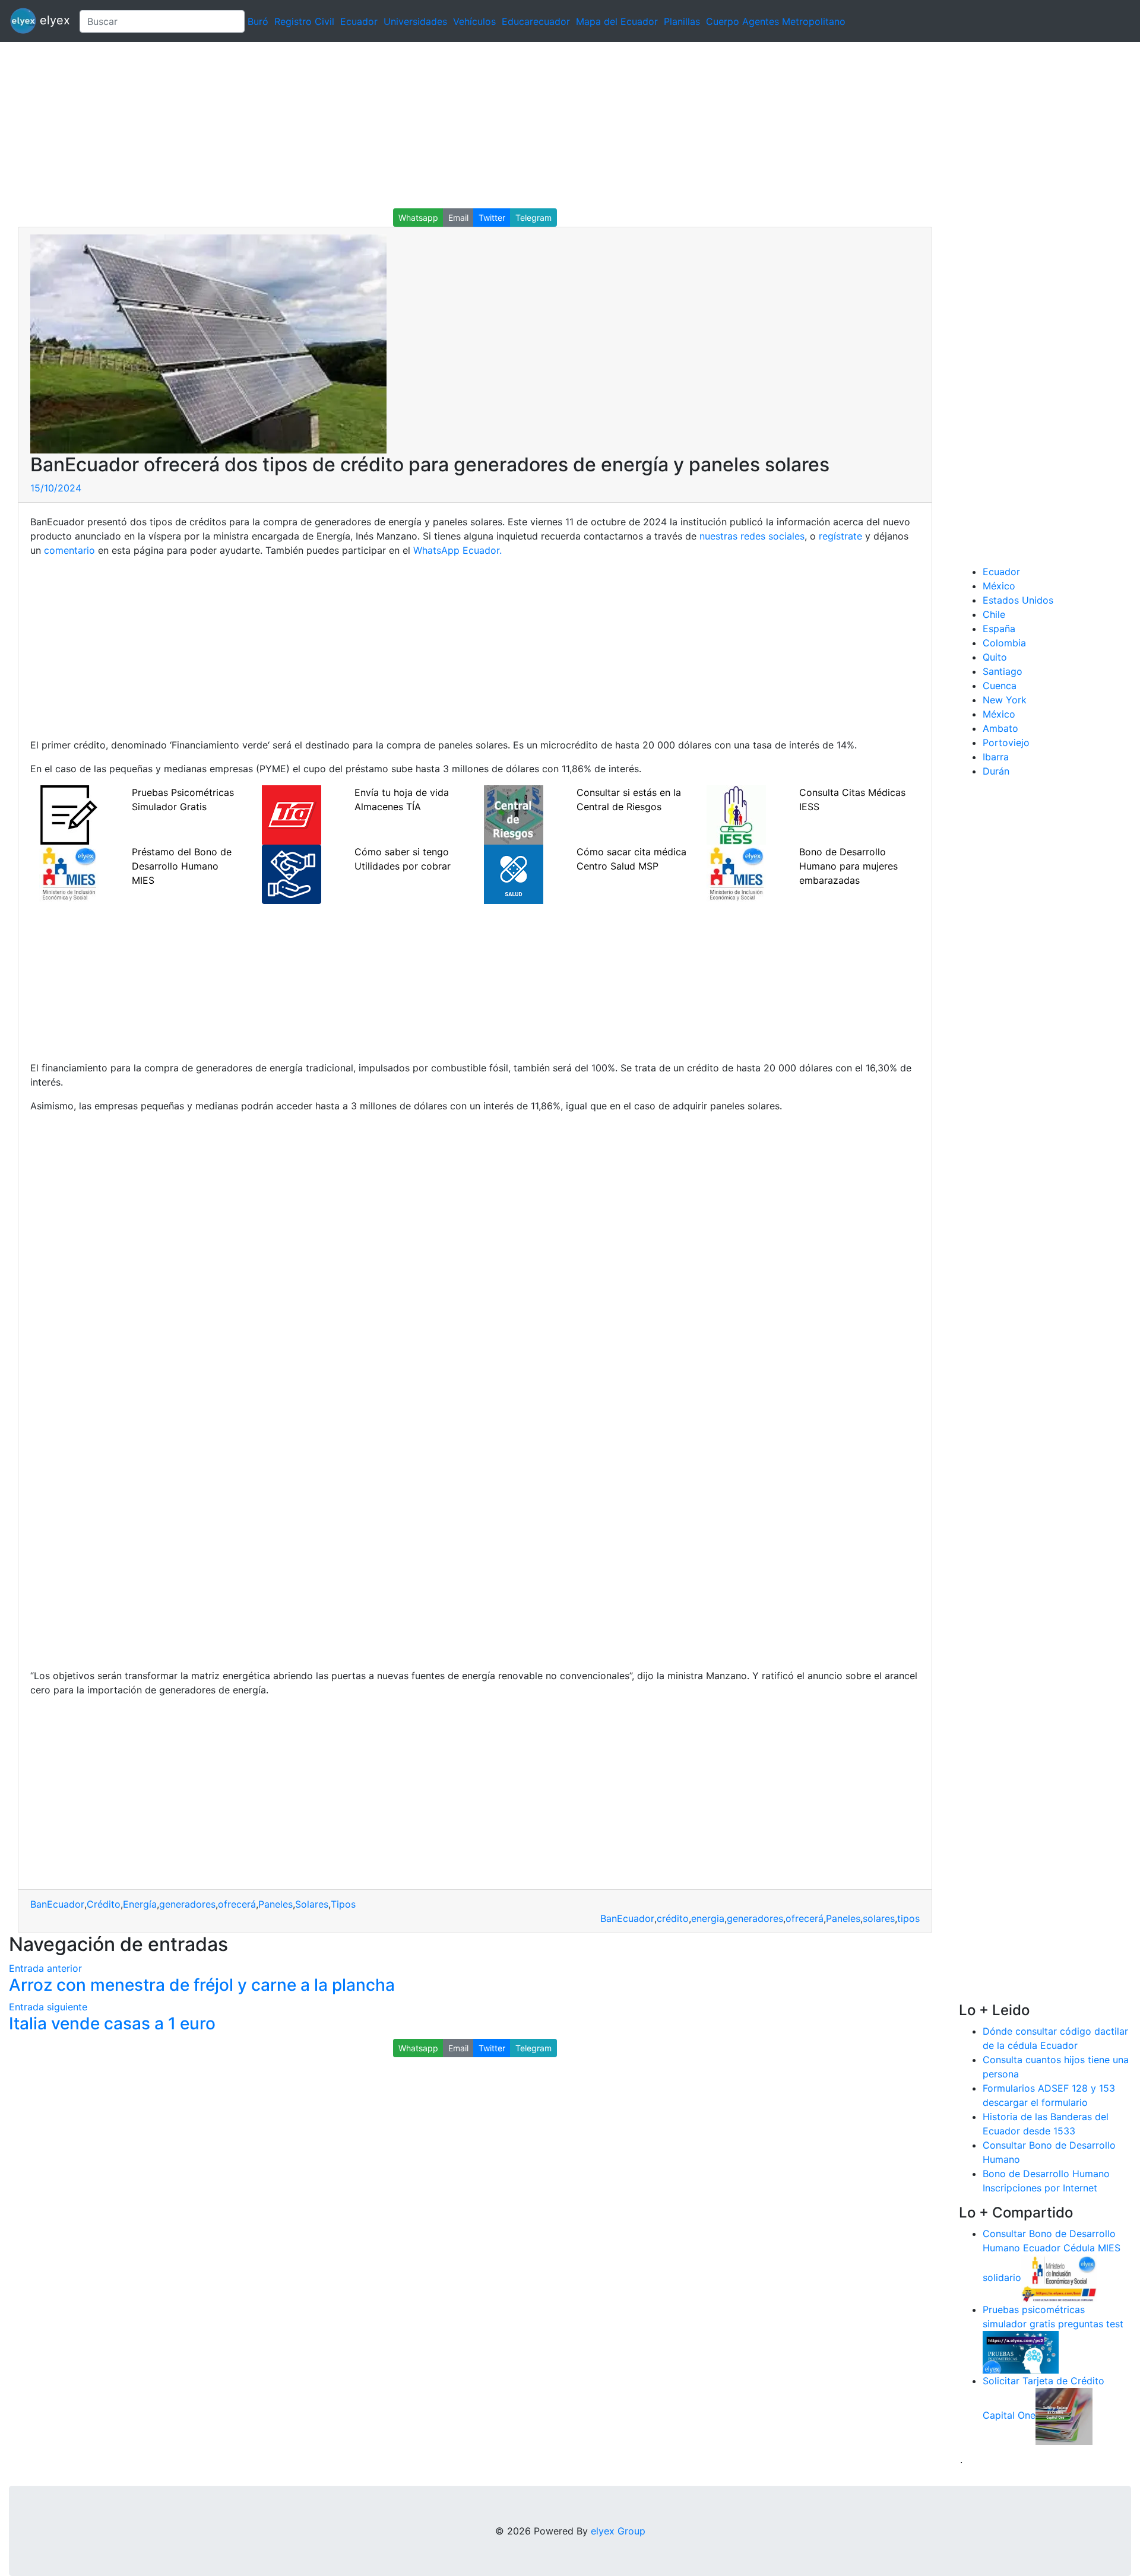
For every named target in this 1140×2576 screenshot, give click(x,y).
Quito (995, 657)
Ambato (1000, 728)
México (999, 586)
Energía (140, 1904)
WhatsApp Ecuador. (457, 550)
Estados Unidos (1018, 600)
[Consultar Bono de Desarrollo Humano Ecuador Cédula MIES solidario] (1059, 2277)
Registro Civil (304, 21)
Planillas (682, 21)
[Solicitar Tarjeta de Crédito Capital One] (1064, 2415)
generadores (187, 1904)
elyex (53, 20)
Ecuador (359, 21)
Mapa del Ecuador (617, 21)
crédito (673, 1918)
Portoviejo (1006, 743)
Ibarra (996, 757)
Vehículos (474, 21)
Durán (996, 771)
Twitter (492, 218)
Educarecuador (536, 21)
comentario (69, 550)
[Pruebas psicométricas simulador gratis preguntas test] (1021, 2351)
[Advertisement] (356, 125)
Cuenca (1000, 686)
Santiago (1003, 671)
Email (458, 218)
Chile (994, 614)
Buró (258, 21)
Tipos (343, 1904)
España (999, 629)
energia (708, 1918)
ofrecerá (237, 1904)
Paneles (275, 1904)
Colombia (1004, 643)
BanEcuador (57, 1904)
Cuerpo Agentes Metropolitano (776, 21)
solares (879, 1918)
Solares (312, 1904)
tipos (908, 1918)
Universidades (415, 21)
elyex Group (618, 2531)
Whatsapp (418, 218)
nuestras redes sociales (752, 536)
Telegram (533, 218)
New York (1005, 700)
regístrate (840, 536)
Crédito (104, 1904)
